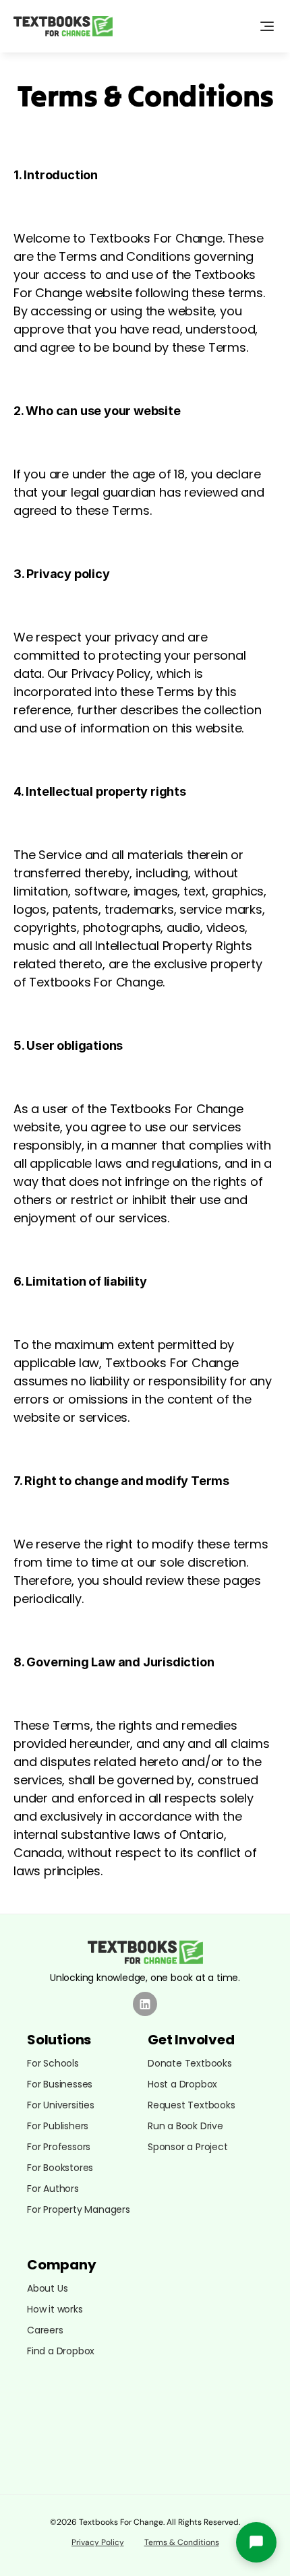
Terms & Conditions (182, 2542)
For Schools (53, 2063)
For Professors (59, 2147)
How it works (55, 2309)
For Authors (53, 2189)
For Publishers (58, 2126)
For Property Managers (79, 2209)
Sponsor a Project (188, 2147)
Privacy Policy (98, 2542)
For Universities (61, 2105)
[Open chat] (256, 2542)
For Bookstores (60, 2168)
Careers (45, 2330)
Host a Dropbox (182, 2084)
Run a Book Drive (185, 2126)
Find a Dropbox (61, 2351)
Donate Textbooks (190, 2063)
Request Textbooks (192, 2105)
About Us (47, 2288)
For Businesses (60, 2084)
